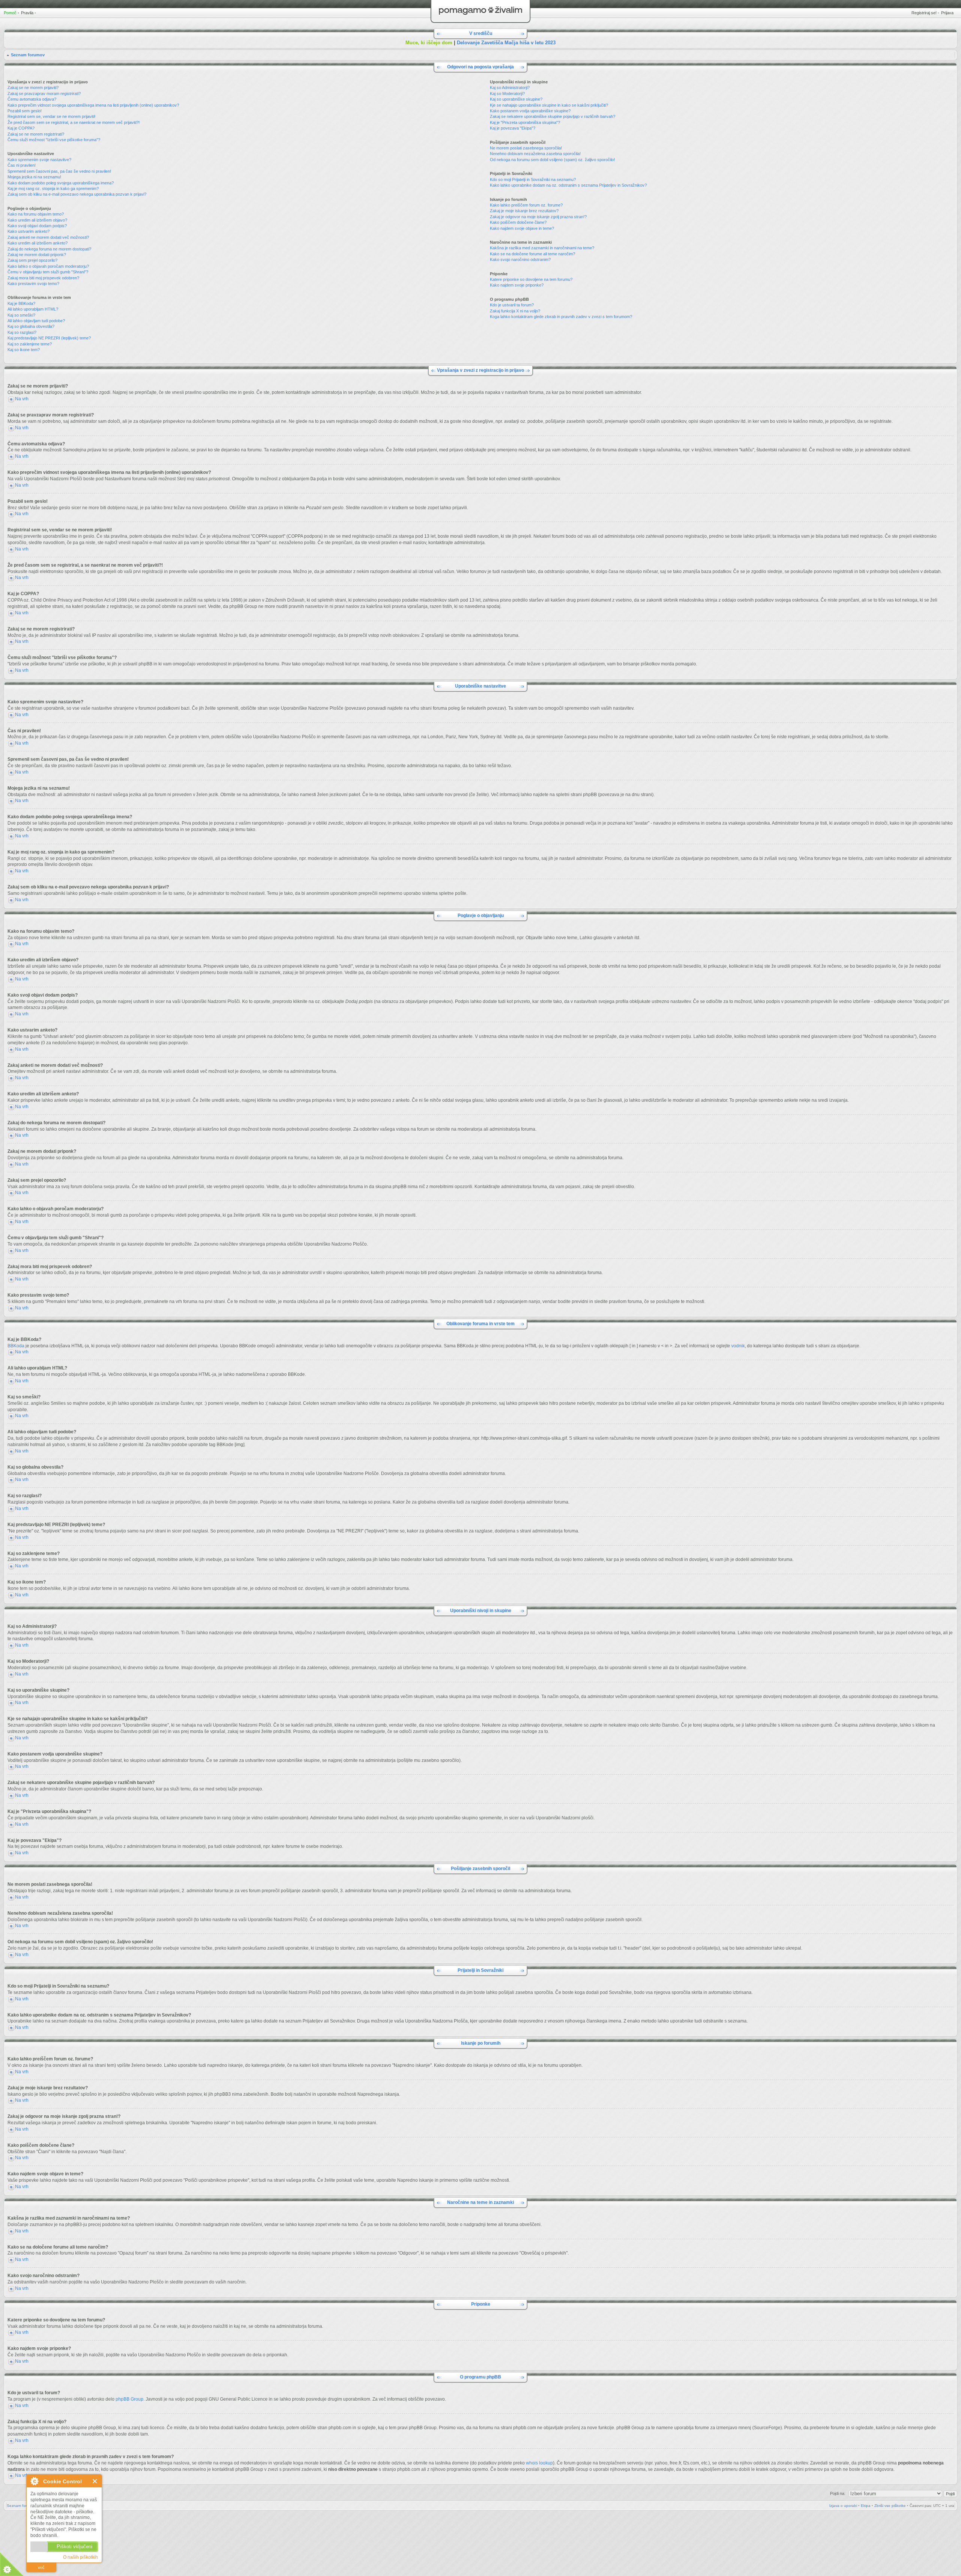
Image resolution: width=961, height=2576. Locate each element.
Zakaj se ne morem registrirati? (36, 134)
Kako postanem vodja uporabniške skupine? (530, 111)
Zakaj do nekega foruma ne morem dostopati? (49, 249)
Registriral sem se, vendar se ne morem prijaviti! (51, 116)
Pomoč (10, 13)
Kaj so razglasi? (22, 332)
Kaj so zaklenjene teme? (30, 344)
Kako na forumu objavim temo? (36, 214)
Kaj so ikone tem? (24, 350)
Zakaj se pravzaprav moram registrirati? (44, 94)
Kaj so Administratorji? (510, 87)
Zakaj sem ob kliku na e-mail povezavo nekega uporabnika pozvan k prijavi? (77, 194)
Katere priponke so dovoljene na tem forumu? (531, 279)
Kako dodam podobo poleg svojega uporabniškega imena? (61, 183)
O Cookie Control (34, 2481)
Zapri (95, 2481)
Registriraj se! (924, 13)
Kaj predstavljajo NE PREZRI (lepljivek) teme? (49, 338)
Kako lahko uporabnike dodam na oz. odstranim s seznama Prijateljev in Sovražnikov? (568, 185)
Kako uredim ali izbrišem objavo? (37, 220)
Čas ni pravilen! (22, 165)
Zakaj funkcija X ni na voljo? (515, 311)
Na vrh (22, 399)
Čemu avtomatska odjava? (32, 99)
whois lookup (539, 2463)
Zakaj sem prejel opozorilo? (32, 260)
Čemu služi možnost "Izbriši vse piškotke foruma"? (54, 140)
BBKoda (16, 1346)
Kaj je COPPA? (21, 128)
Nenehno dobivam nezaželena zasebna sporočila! (535, 154)
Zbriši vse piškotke (890, 2506)
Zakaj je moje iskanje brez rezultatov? (524, 211)
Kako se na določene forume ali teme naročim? (532, 254)
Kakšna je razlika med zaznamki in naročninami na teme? (542, 248)
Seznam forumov (28, 55)
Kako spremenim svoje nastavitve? (39, 160)
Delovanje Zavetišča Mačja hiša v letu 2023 (506, 43)
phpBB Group (130, 2399)
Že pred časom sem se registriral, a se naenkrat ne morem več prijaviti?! (74, 122)
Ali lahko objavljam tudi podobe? (36, 321)
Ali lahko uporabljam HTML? (33, 309)
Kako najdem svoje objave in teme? (522, 228)
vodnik (738, 1346)
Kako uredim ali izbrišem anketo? (38, 243)
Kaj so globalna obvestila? (31, 326)
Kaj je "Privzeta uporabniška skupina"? (525, 122)
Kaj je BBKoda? (21, 303)
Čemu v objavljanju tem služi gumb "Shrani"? (48, 272)
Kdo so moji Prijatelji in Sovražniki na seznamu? (533, 179)
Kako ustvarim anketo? (29, 231)
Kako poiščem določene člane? (518, 222)
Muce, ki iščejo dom (429, 43)
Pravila (27, 13)
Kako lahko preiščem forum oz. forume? (526, 205)
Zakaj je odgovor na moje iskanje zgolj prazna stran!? (538, 217)
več (41, 2567)
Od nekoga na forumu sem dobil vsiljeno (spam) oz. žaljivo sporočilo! (552, 160)
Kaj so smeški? (21, 315)
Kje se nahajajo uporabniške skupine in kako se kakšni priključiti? (549, 105)
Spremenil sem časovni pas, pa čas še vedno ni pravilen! (59, 171)
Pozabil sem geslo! (25, 111)
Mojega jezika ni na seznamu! (34, 177)
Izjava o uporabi (843, 2506)
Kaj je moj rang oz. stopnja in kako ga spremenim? (53, 189)
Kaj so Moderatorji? (507, 94)
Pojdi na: (838, 2493)
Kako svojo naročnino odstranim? (520, 259)
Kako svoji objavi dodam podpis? (37, 226)
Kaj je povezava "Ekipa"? (513, 128)
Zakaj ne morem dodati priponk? (37, 255)
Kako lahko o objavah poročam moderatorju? (48, 266)
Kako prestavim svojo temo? (33, 284)
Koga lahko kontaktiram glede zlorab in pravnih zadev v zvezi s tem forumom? (561, 317)
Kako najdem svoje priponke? (517, 285)
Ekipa (866, 2506)
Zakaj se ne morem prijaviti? (33, 87)
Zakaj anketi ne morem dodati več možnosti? (48, 237)
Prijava (947, 13)
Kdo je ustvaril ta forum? (512, 305)
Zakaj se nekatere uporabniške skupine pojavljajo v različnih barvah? (553, 116)
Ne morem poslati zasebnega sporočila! (526, 148)
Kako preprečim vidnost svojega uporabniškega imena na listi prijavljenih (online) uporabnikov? (93, 105)
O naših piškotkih (81, 2557)
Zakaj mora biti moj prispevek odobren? (43, 278)
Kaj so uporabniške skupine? (516, 99)
